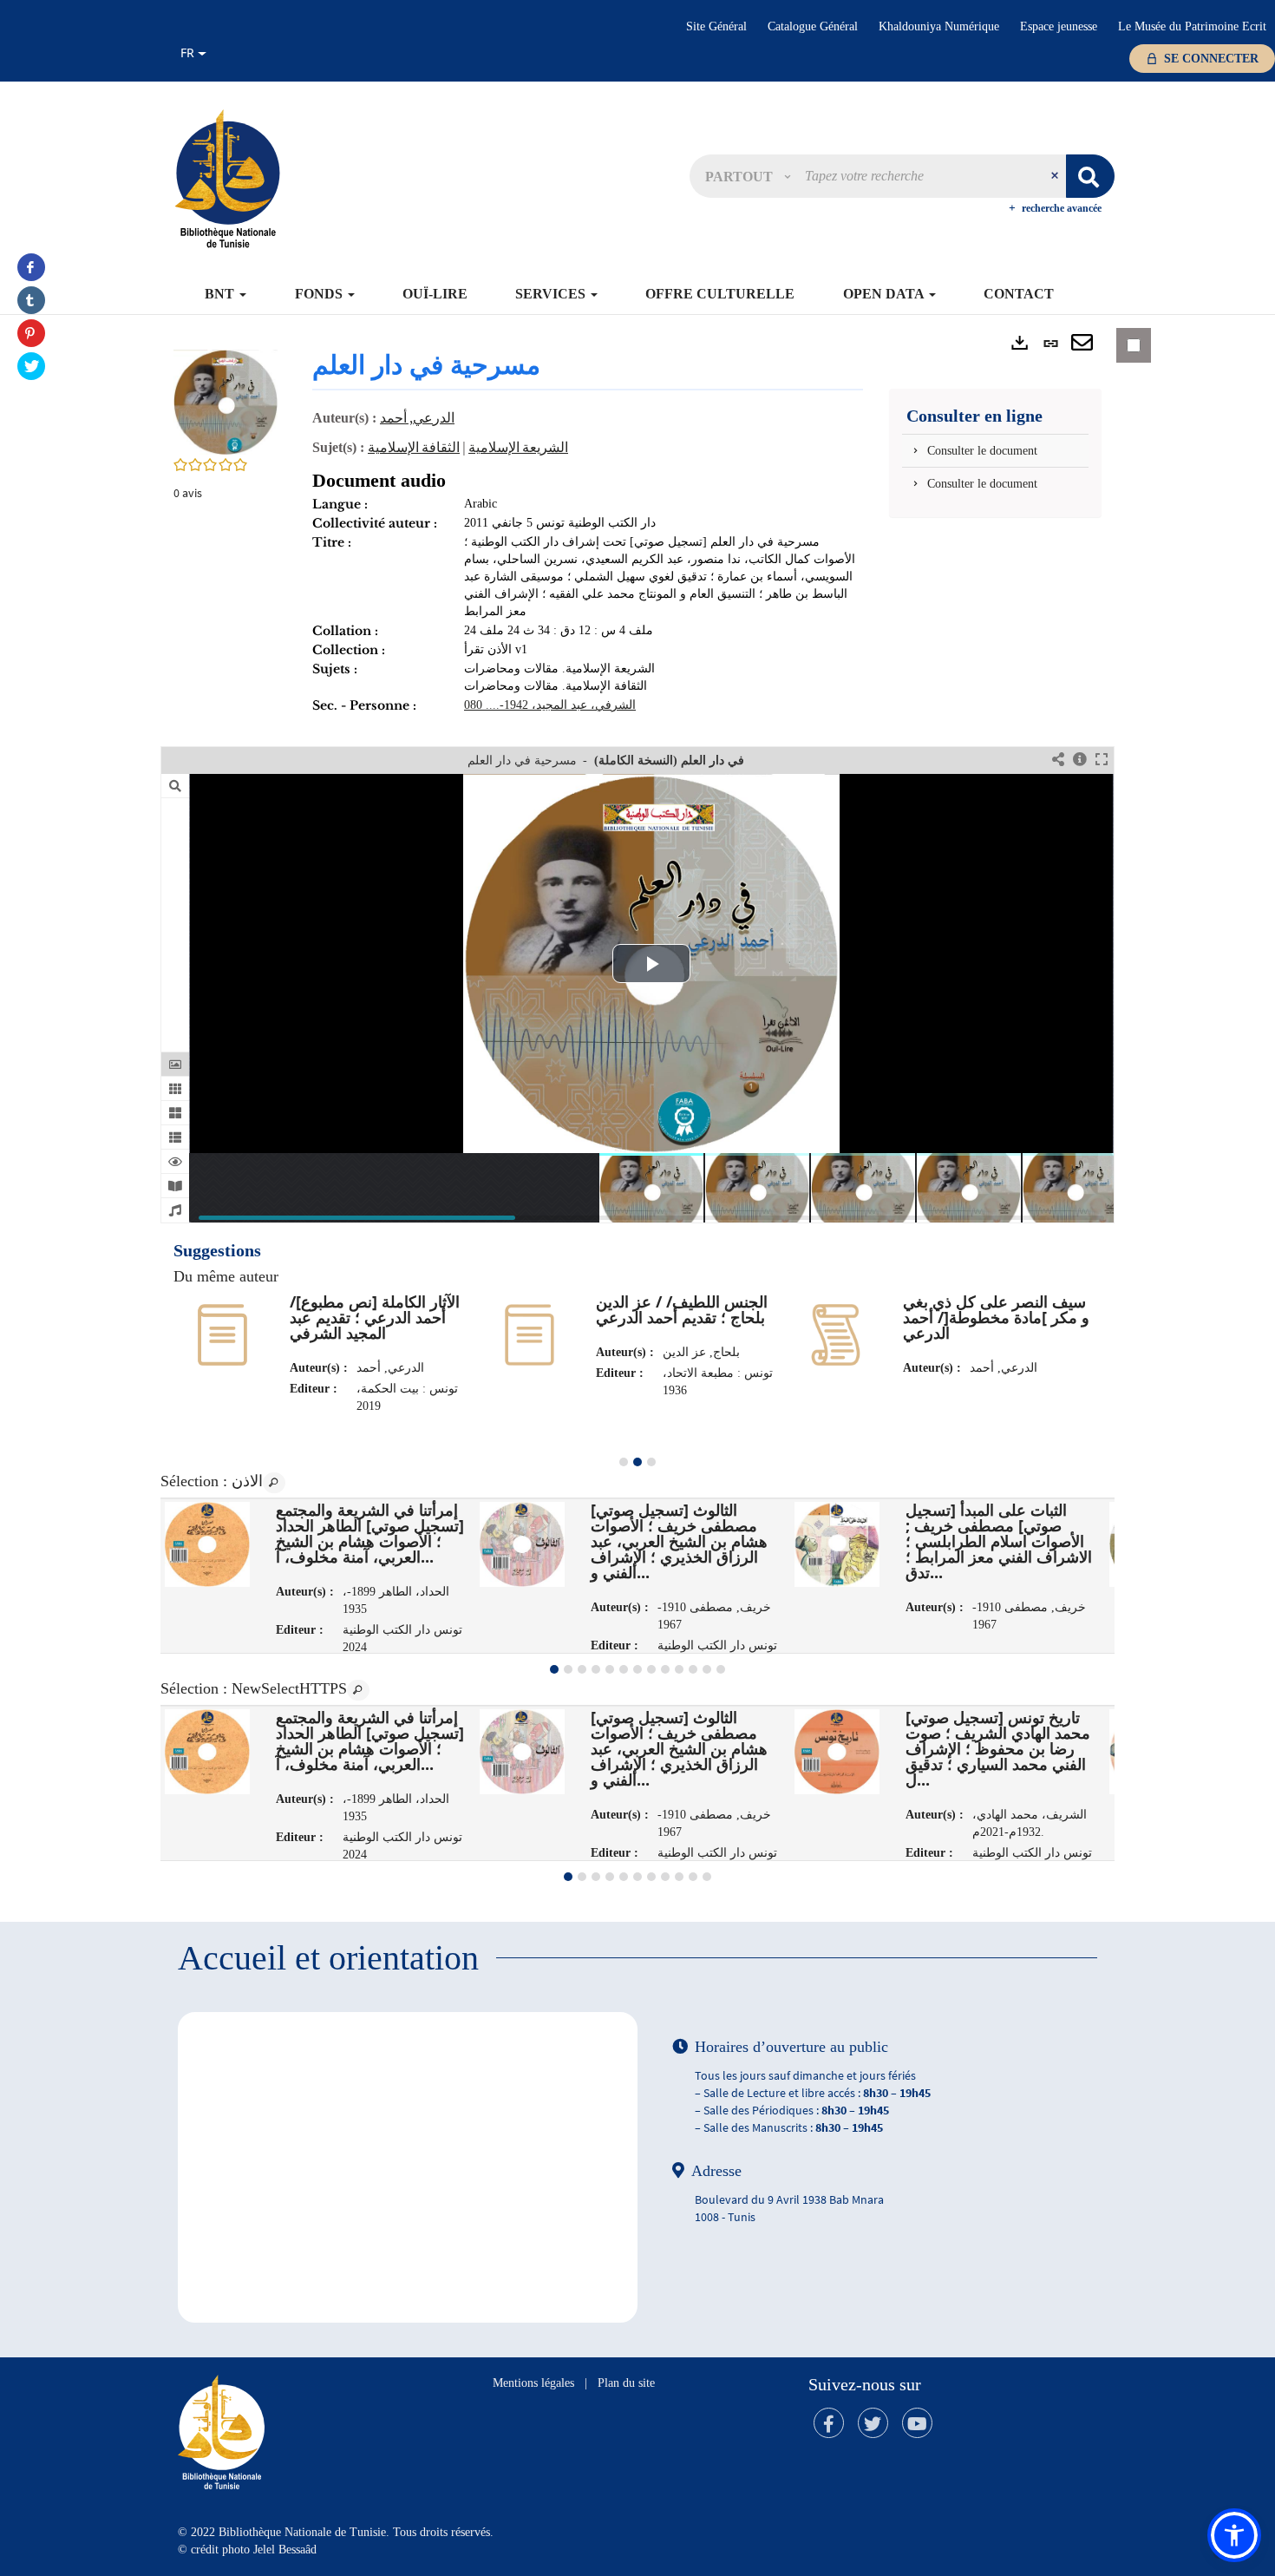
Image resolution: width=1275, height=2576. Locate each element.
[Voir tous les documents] (274, 1483)
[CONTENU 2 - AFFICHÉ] (637, 1462)
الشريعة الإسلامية (518, 447)
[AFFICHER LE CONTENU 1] (624, 1462)
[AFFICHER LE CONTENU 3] (651, 1462)
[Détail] (1080, 760)
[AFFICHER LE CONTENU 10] (679, 1669)
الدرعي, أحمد (417, 417)
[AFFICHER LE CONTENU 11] (693, 1669)
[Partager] (1058, 760)
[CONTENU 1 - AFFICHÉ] (554, 1669)
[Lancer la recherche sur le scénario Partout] (1090, 176)
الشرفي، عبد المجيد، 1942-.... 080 (550, 705)
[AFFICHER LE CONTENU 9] (665, 1669)
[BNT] (227, 178)
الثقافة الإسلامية (414, 447)
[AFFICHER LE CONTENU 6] (624, 1669)
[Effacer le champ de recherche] (1056, 176)
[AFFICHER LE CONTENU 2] (568, 1669)
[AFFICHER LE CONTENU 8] (651, 1669)
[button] (748, 176)
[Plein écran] (1102, 760)
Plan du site (626, 2383)
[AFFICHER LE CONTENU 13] (721, 1669)
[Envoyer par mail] (1082, 344)
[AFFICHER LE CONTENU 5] (610, 1669)
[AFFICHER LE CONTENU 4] (596, 1669)
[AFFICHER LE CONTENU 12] (707, 1669)
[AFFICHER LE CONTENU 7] (637, 1669)
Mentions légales (533, 2383)
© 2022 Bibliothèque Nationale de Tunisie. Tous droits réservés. (336, 2532)
